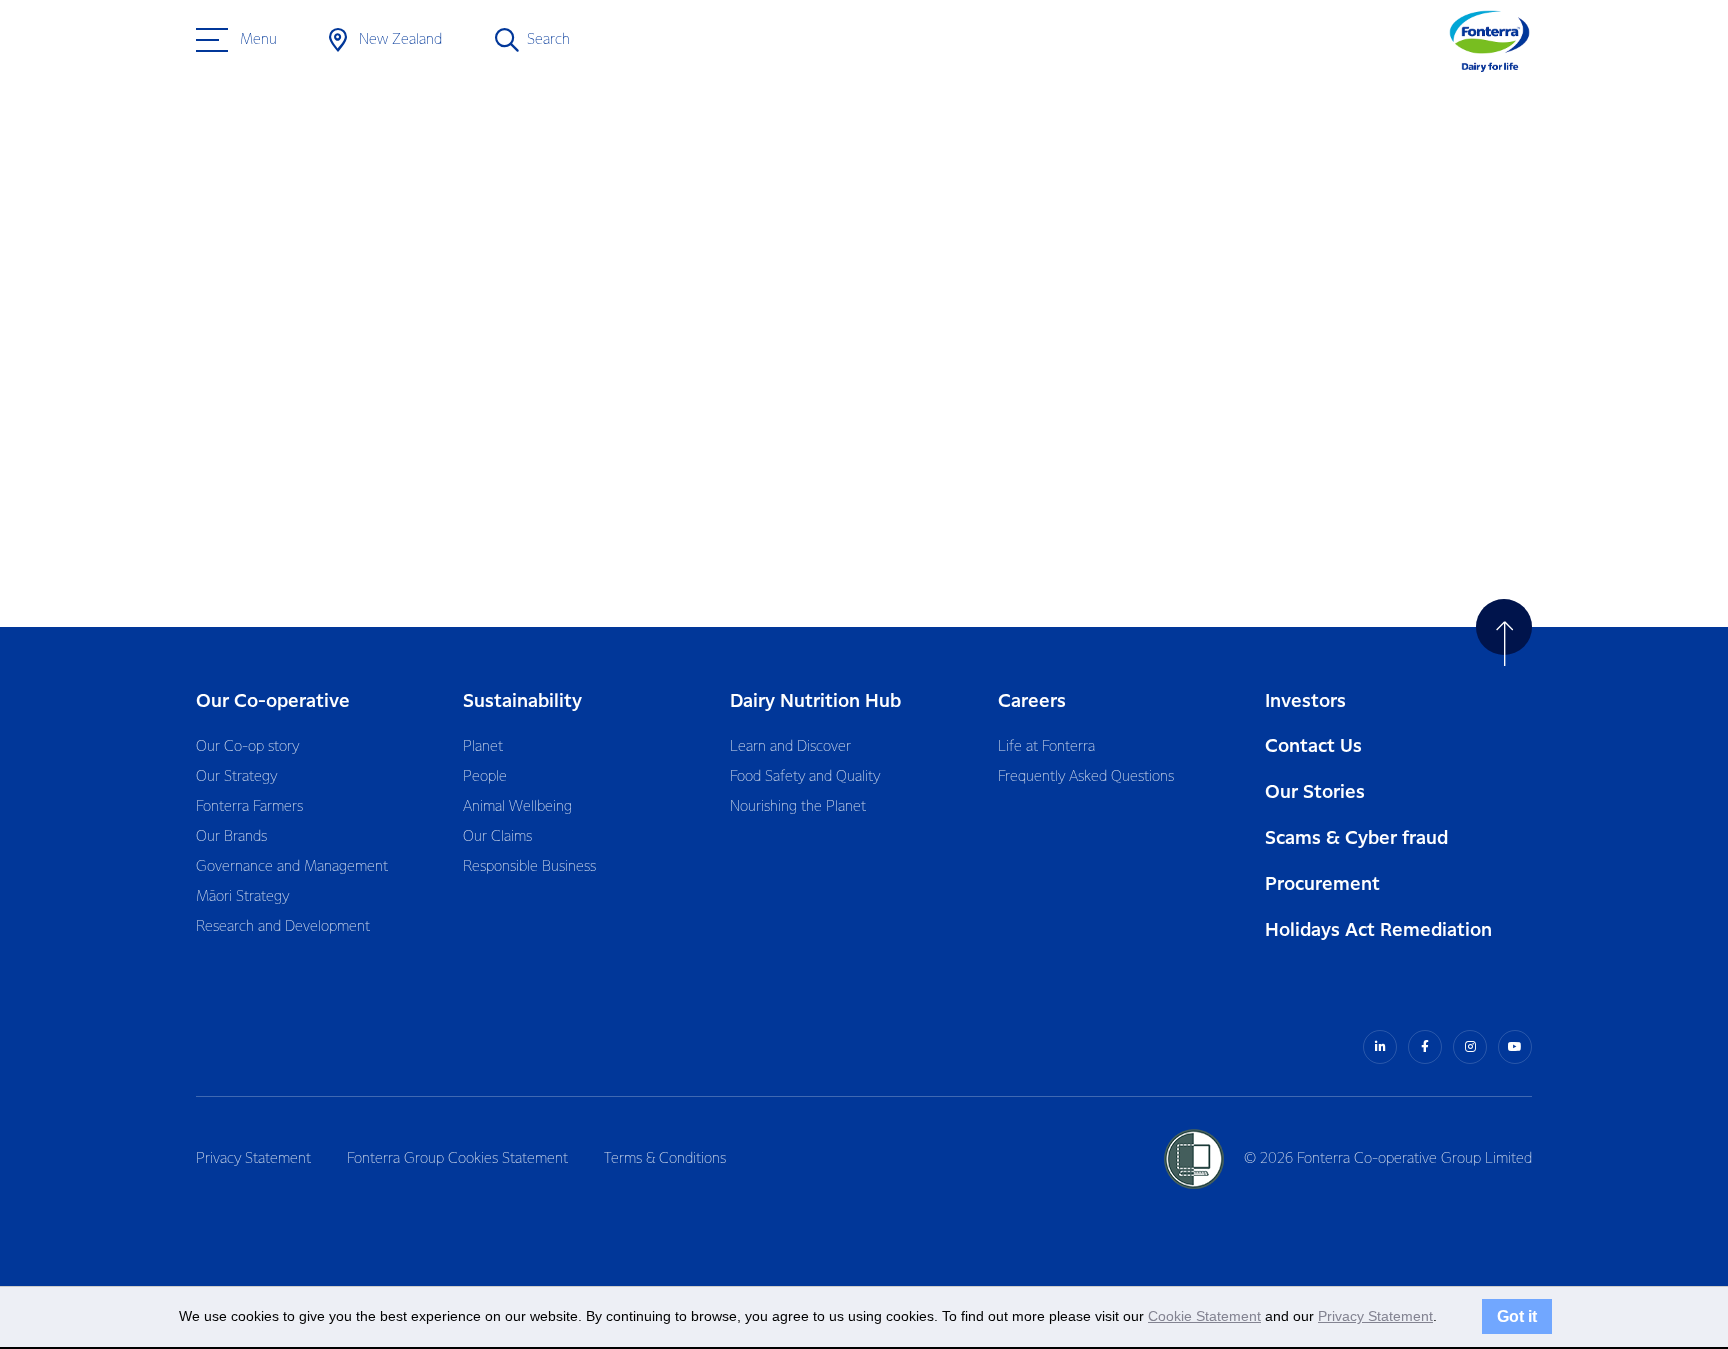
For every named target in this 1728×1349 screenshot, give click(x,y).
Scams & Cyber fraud (1356, 838)
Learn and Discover (790, 747)
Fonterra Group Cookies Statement (457, 1159)
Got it (1517, 1316)
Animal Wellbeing (517, 807)
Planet (483, 747)
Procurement (1322, 884)
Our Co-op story (247, 747)
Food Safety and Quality (805, 777)
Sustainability (522, 701)
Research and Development (283, 927)
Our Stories (1315, 792)
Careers (1032, 701)
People (485, 777)
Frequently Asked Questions (1086, 777)
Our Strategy (236, 777)
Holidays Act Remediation (1378, 930)
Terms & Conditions (665, 1159)
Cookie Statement (1204, 1316)
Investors (1305, 701)
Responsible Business (529, 867)
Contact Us (1313, 746)
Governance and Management (292, 867)
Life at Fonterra (1046, 747)
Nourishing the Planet (798, 807)
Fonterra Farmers (249, 807)
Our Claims (497, 837)
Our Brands (231, 837)
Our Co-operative (273, 701)
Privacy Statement (253, 1159)
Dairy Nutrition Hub (815, 701)
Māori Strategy (242, 897)
